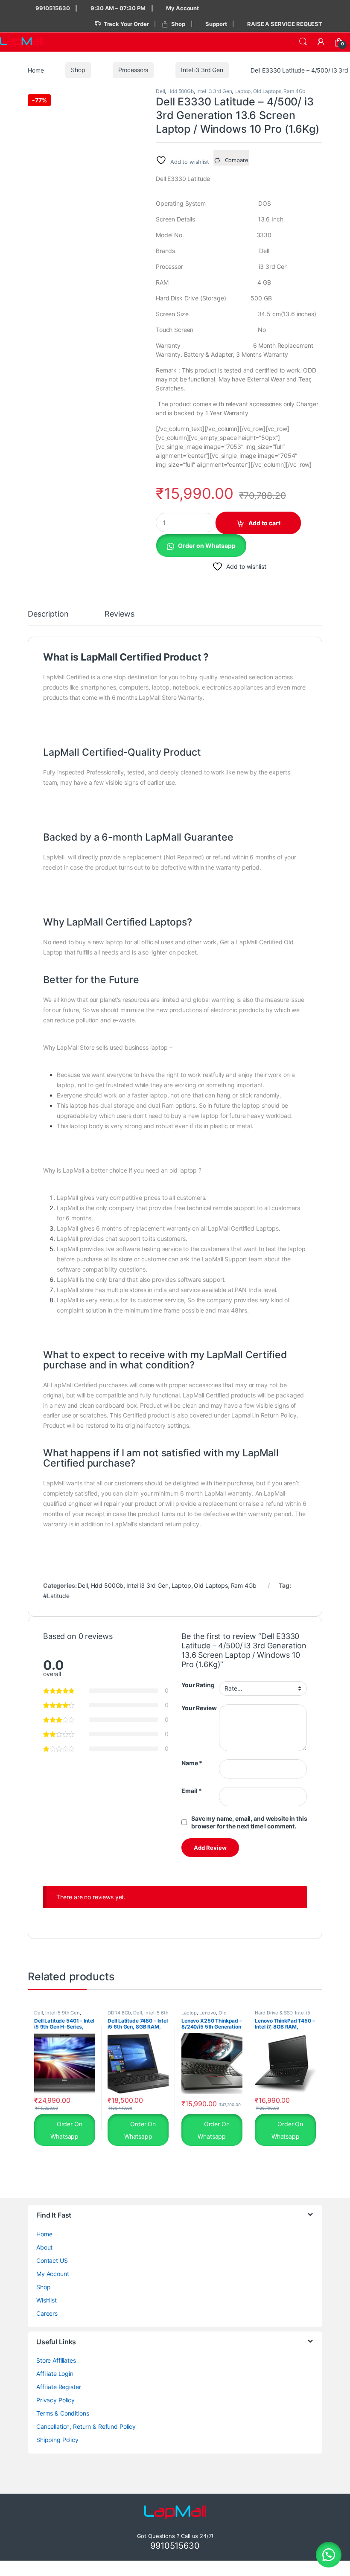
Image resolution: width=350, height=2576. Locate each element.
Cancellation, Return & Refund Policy (86, 2426)
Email (192, 1791)
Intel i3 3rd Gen (202, 70)
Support (216, 24)
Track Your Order (126, 24)
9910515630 (52, 8)
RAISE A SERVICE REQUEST (285, 24)
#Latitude (56, 1596)
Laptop (242, 91)
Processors (133, 70)
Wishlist (47, 2300)
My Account (182, 8)
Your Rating (198, 1685)
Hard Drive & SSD (274, 2013)
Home (36, 70)
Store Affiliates (56, 2360)
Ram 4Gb (294, 91)
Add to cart (264, 523)
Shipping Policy (57, 2440)
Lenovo (208, 2013)
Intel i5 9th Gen (63, 2013)
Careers (47, 2313)
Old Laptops (267, 91)
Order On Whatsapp (66, 2130)
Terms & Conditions (63, 2413)
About (44, 2247)
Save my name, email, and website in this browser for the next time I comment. (249, 1822)
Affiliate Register (58, 2387)
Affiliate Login (55, 2374)
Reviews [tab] (119, 614)
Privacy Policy (55, 2400)
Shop (178, 24)
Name (192, 1763)
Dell (160, 91)
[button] (201, 545)
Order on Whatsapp (207, 546)
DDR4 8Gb (119, 2013)
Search (303, 42)
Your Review (199, 1708)
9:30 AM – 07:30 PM (118, 8)
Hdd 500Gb (181, 91)
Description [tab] (48, 614)
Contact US (52, 2260)
